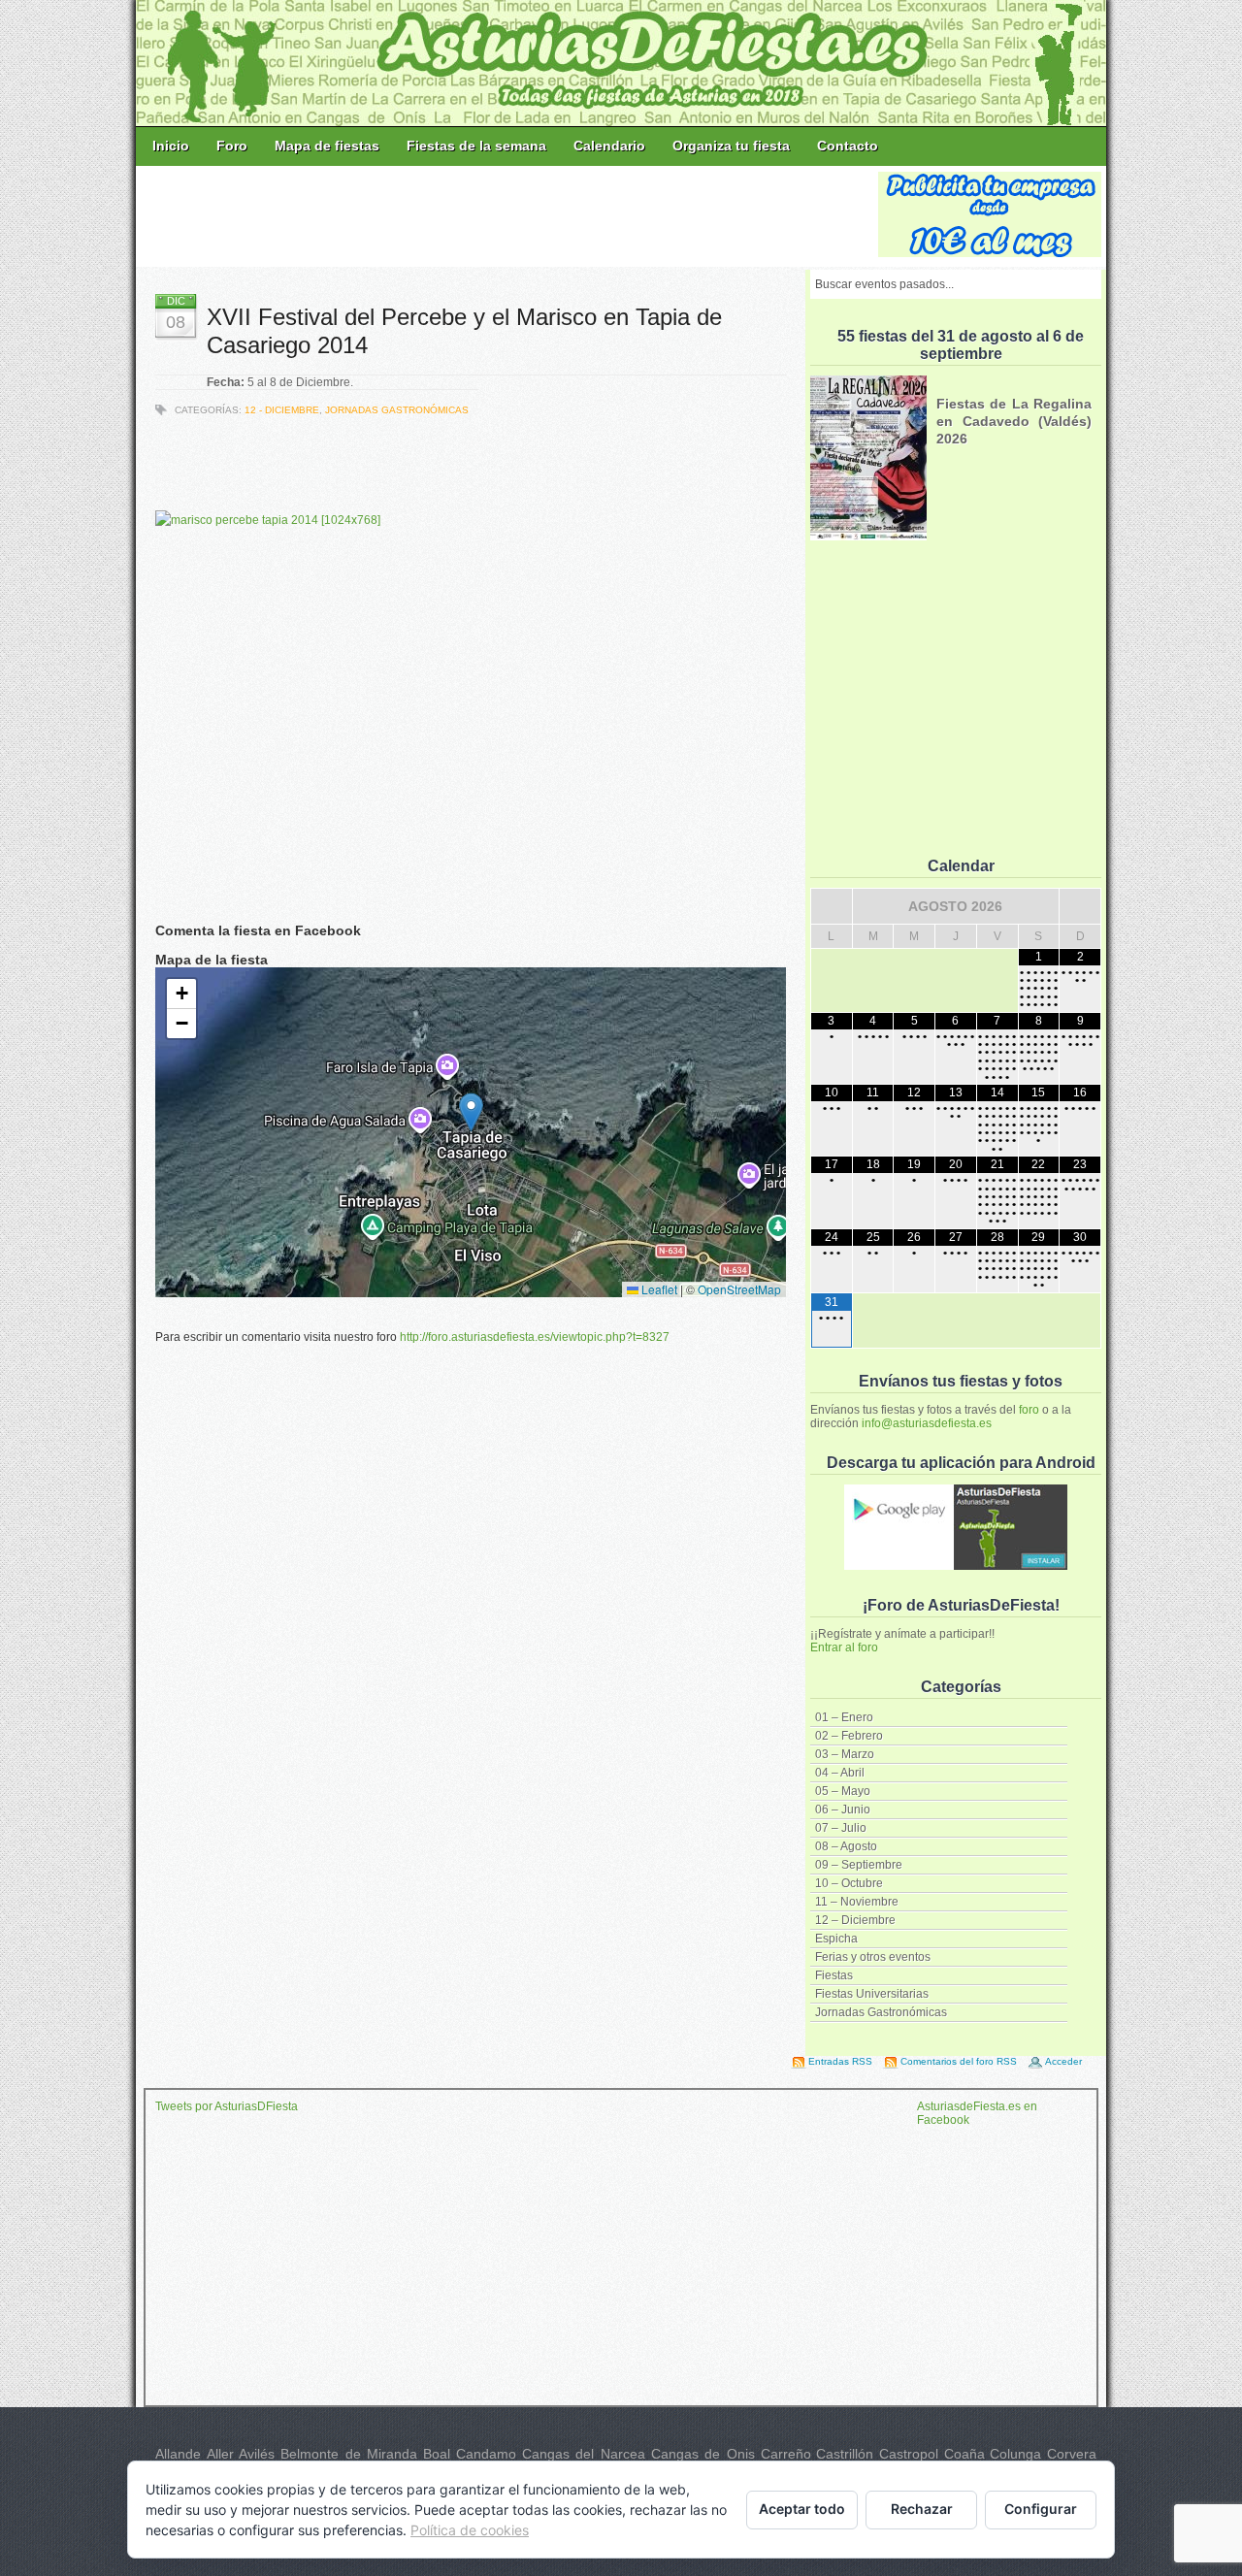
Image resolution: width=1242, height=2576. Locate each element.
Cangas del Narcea (584, 2454)
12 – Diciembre (855, 1920)
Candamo (486, 2454)
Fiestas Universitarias (872, 1994)
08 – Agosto (846, 1846)
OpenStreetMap (739, 1289)
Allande (178, 2454)
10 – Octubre (849, 1883)
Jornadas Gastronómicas (881, 2012)
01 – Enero (844, 1717)
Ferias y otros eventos (873, 1957)
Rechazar (922, 2509)
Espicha (836, 1939)
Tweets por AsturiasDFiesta (227, 2106)
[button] (471, 1112)
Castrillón (845, 2454)
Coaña (964, 2454)
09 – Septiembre (859, 1865)
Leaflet (658, 1289)
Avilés (257, 2454)
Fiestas (834, 1975)
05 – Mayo (843, 1791)
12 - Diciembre (282, 410)
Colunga (1015, 2454)
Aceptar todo (802, 2509)
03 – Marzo (845, 1754)
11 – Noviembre (857, 1902)
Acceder (1063, 2061)
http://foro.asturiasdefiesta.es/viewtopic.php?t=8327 (535, 1337)
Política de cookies (470, 2530)
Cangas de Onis (703, 2454)
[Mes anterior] (832, 906)
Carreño (786, 2454)
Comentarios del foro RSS (959, 2061)
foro (1029, 1410)
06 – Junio (843, 1810)
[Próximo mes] (1080, 906)
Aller (220, 2454)
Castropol (909, 2454)
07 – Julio (841, 1828)
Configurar (1041, 2509)
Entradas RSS (840, 2061)
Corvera (1072, 2454)
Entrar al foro (844, 1647)
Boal (437, 2454)
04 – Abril (840, 1773)
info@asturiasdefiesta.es (927, 1423)
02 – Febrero (849, 1736)
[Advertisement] (508, 215)
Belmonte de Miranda (349, 2454)
